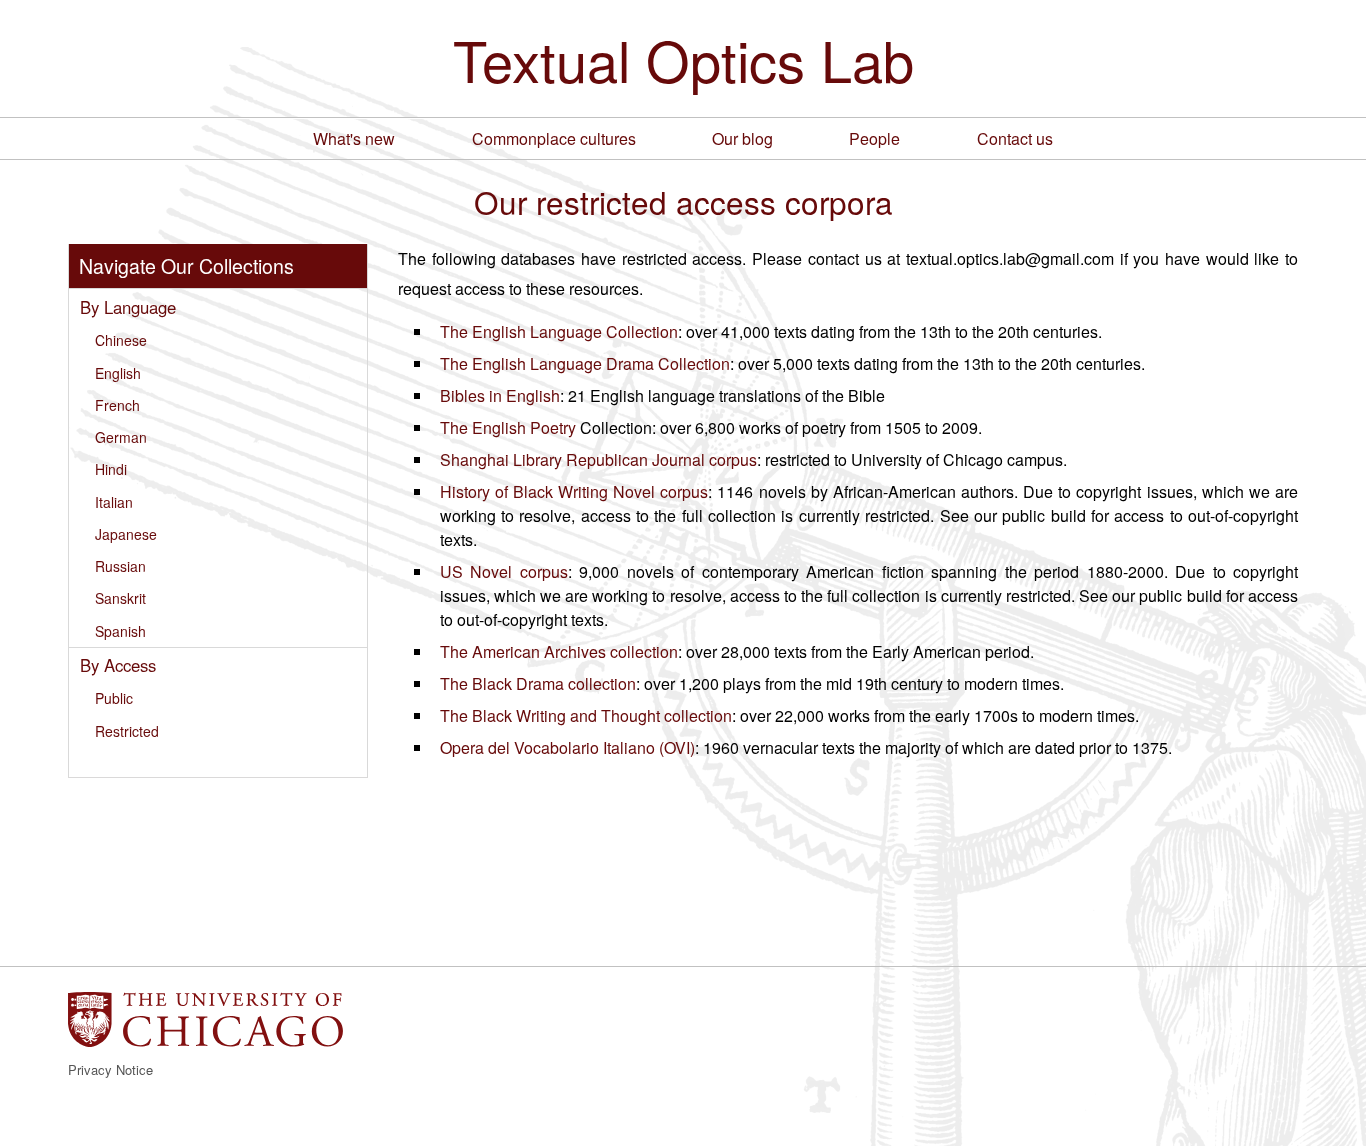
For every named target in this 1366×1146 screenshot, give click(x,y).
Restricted (127, 731)
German (121, 437)
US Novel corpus (504, 571)
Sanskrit (120, 598)
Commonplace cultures (554, 138)
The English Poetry (508, 427)
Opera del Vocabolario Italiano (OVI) (567, 747)
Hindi (111, 469)
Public (114, 698)
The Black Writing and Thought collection (586, 715)
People (874, 138)
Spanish (120, 631)
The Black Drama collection (538, 683)
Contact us (1015, 138)
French (117, 405)
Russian (120, 566)
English (118, 373)
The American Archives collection (559, 651)
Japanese (126, 534)
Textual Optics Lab (683, 59)
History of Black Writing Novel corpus (574, 491)
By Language (128, 307)
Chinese (121, 340)
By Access (118, 665)
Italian (114, 502)
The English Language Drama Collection (585, 363)
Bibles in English (500, 395)
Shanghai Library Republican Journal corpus (598, 459)
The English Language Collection (559, 331)
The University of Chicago (205, 1019)
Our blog (742, 138)
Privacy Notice (110, 1069)
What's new (354, 138)
